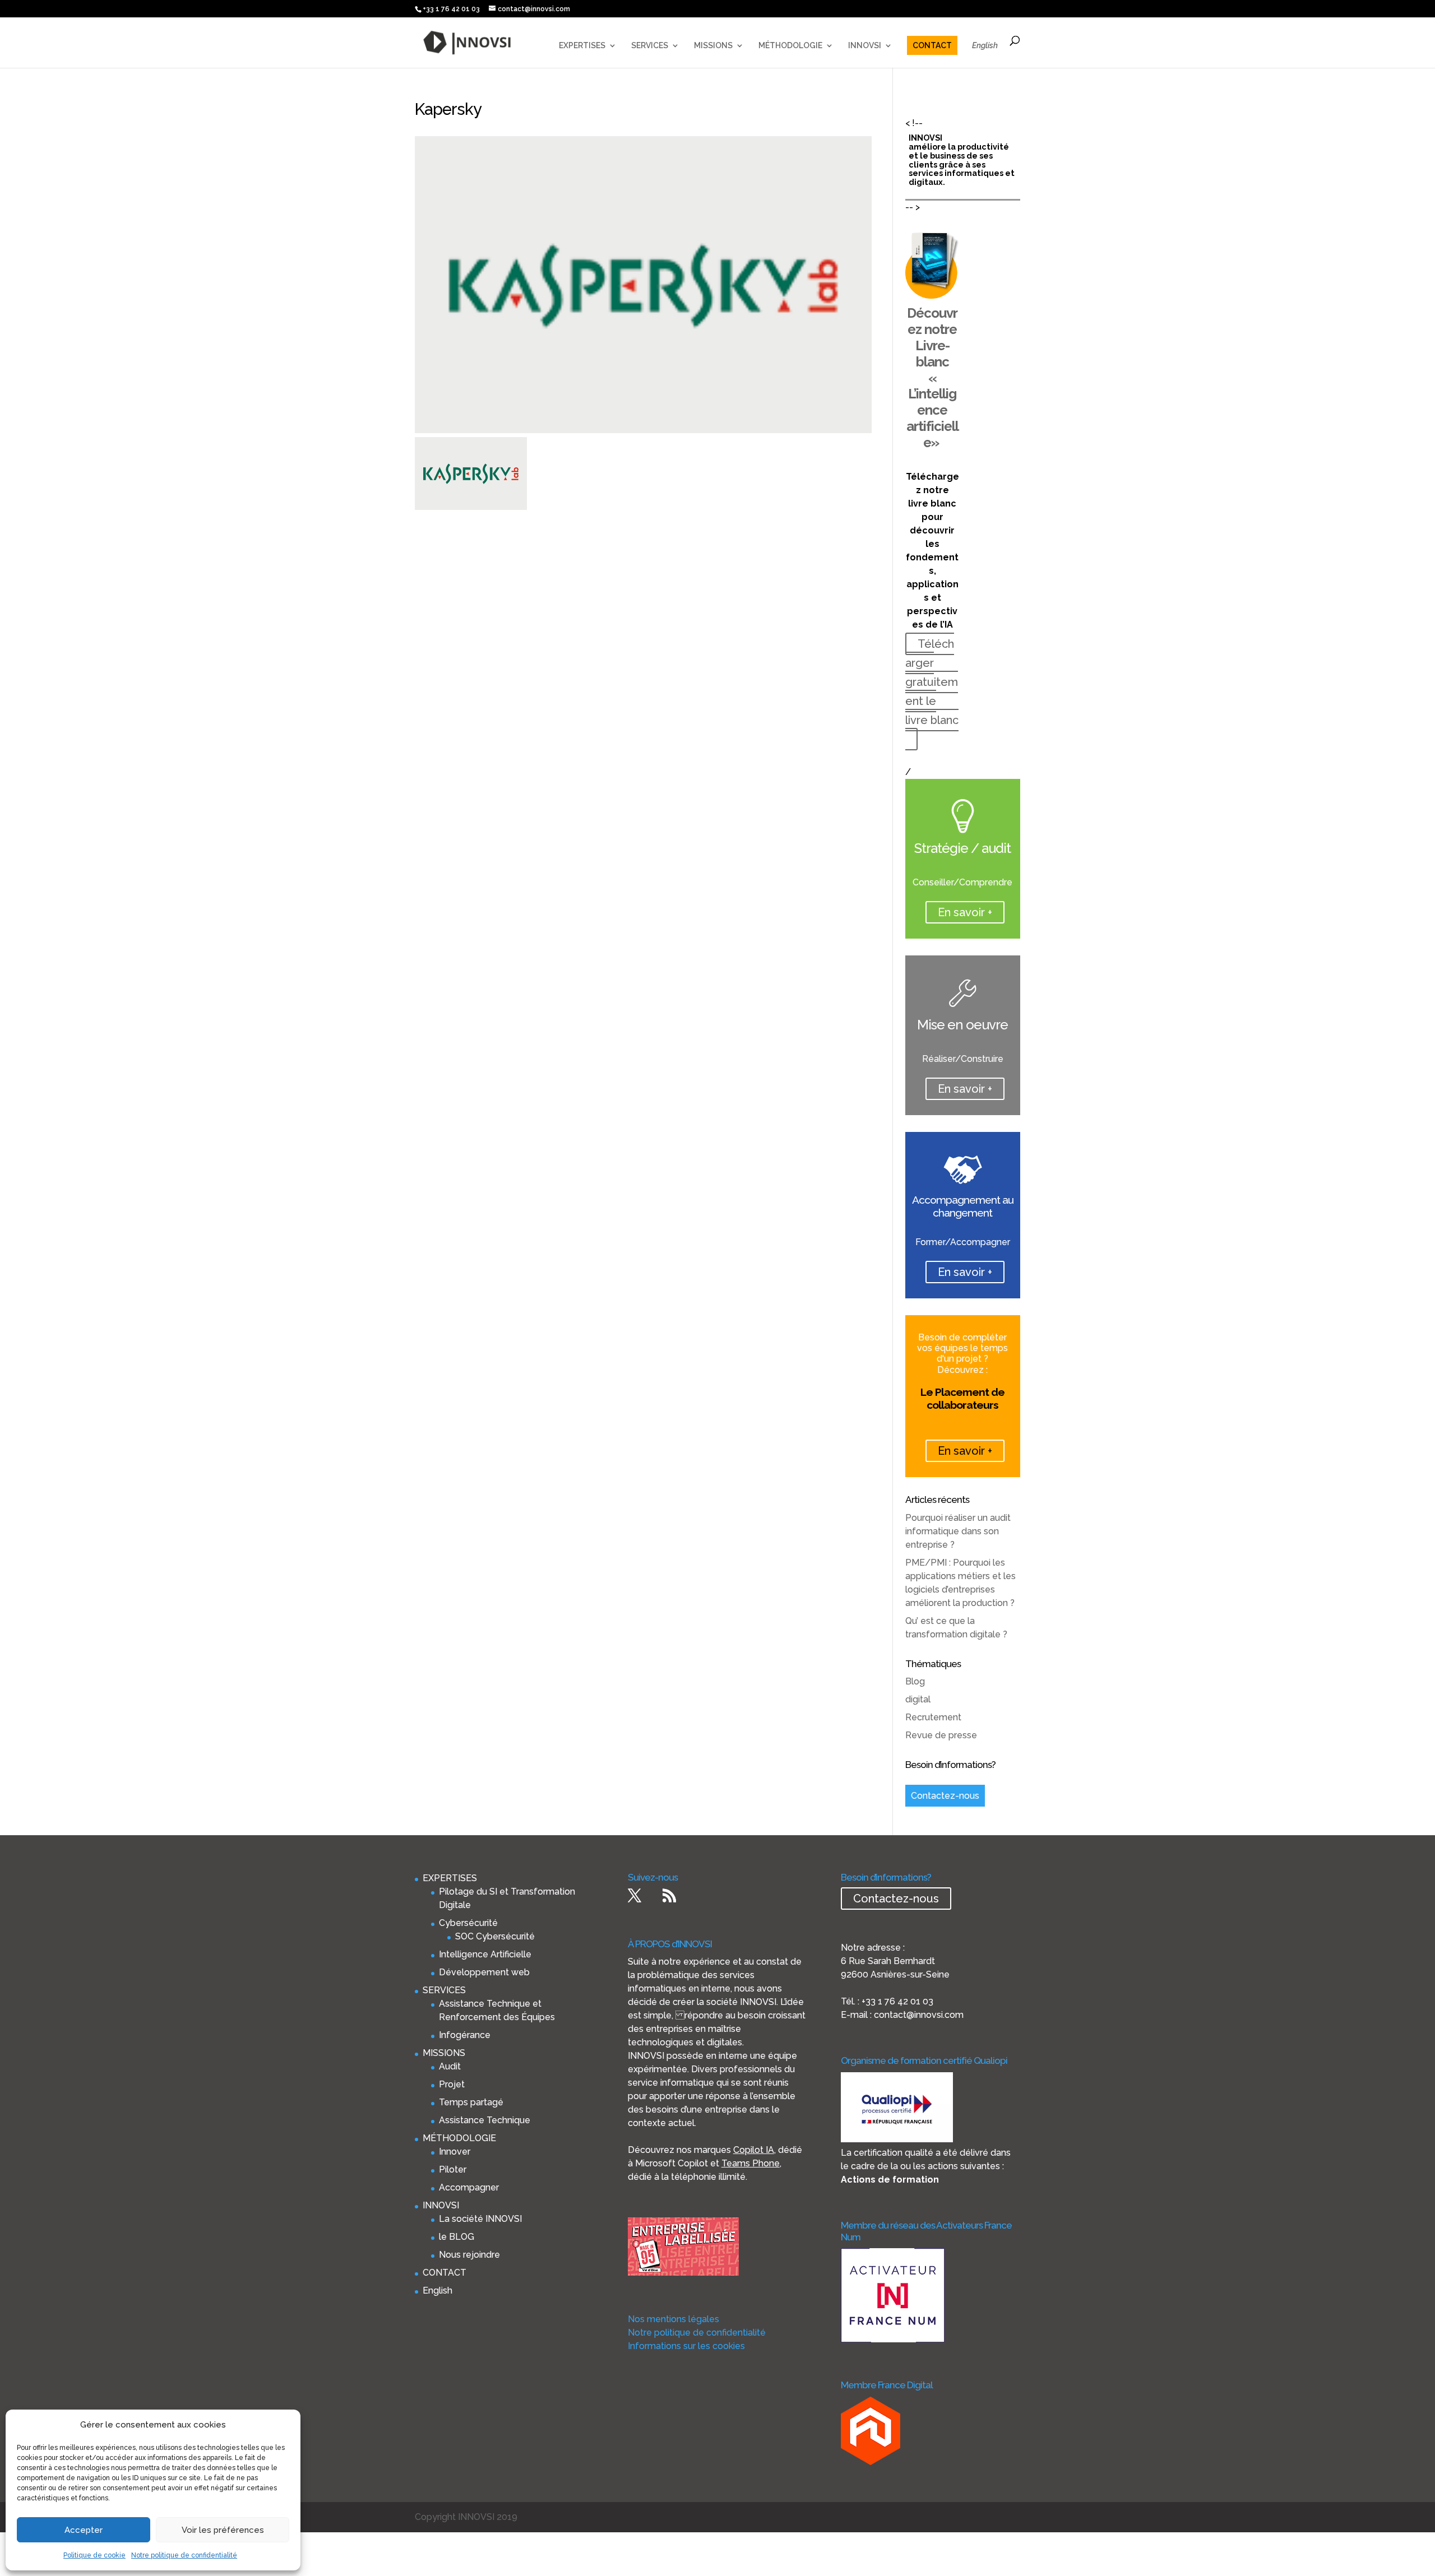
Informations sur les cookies (686, 2346)
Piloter (453, 2169)
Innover (455, 2152)
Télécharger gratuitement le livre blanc (932, 682)
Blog (915, 1681)
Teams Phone (751, 2163)
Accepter (84, 2530)
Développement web (484, 1972)
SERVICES (650, 46)
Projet (452, 2084)
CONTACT (932, 45)
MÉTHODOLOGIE (790, 46)
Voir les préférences (223, 2530)
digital (918, 1699)
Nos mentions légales (673, 2319)
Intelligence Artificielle (485, 1954)
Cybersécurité (468, 1923)
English (985, 46)
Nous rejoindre (469, 2255)
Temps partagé (471, 2102)
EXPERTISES (582, 46)
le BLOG (457, 2237)
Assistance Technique (485, 2120)
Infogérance (465, 2035)
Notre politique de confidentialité (184, 2555)
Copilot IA (754, 2150)
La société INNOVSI (480, 2219)
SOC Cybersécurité (495, 1936)
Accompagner (469, 2187)
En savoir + (965, 912)
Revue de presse (941, 1735)
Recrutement (933, 1717)
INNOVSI (865, 46)
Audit (450, 2066)
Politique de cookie (94, 2555)
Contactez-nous (945, 1796)
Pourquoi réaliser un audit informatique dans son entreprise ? (958, 1531)
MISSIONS (713, 46)
